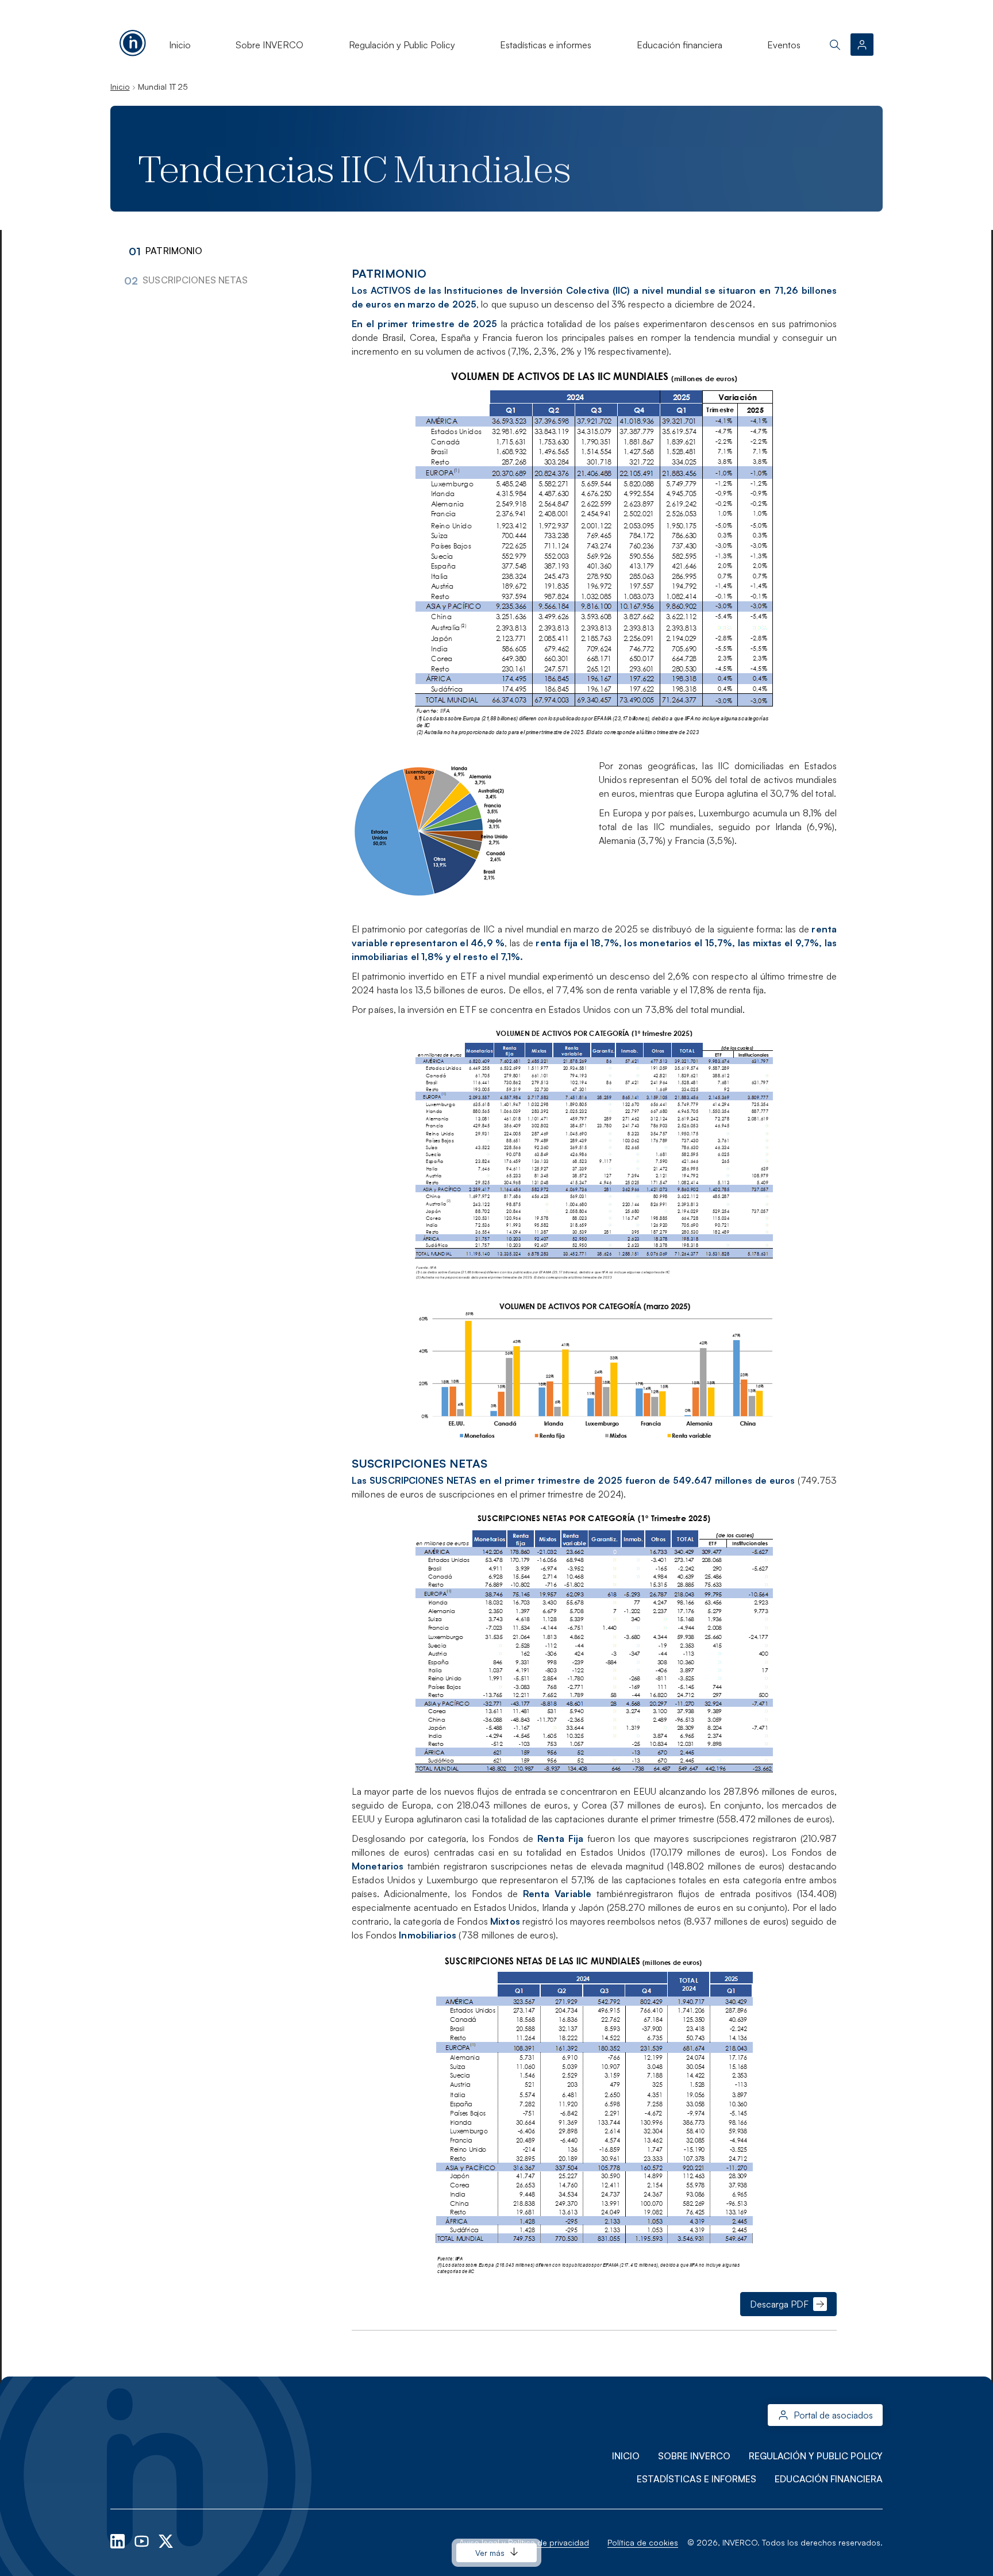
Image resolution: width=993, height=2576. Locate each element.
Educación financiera (680, 45)
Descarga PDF (779, 2304)
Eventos (784, 45)
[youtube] (143, 2540)
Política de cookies (643, 2542)
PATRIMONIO (174, 251)
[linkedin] (119, 2540)
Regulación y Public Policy (402, 45)
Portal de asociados (833, 2415)
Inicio (180, 45)
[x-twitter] (166, 2540)
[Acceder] (862, 45)
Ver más (490, 2553)
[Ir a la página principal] (133, 41)
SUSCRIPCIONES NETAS (195, 280)
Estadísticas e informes (546, 45)
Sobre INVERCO (270, 45)
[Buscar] (835, 45)
